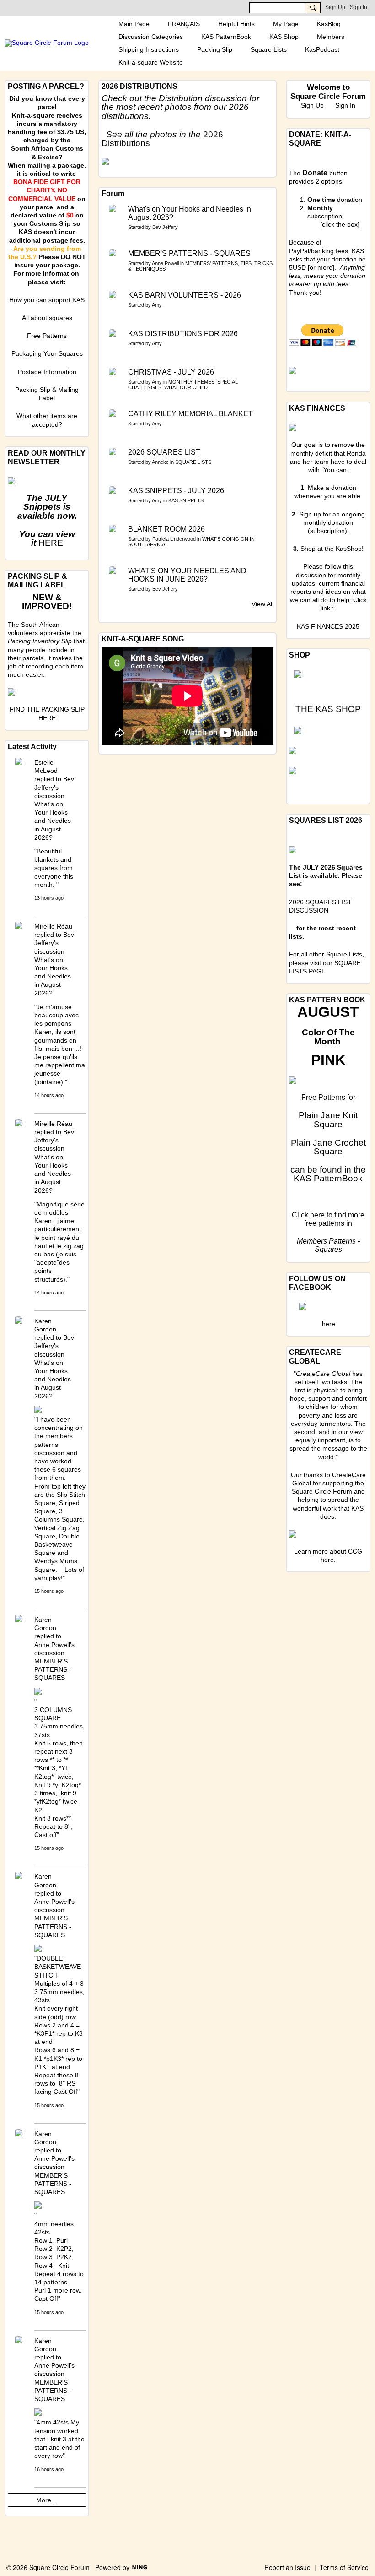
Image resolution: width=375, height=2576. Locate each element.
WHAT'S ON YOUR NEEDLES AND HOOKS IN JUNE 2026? (187, 575)
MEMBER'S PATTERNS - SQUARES (189, 253)
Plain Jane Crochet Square (328, 1147)
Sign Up (335, 7)
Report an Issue (287, 2567)
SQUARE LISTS (193, 462)
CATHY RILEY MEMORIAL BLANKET (190, 414)
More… (47, 2500)
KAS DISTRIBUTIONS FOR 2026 (183, 334)
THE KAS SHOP (328, 709)
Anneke (160, 462)
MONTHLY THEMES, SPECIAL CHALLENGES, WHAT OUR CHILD (183, 385)
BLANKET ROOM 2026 (166, 529)
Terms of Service (344, 2567)
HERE (51, 543)
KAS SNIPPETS (186, 500)
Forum (113, 193)
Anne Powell (165, 263)
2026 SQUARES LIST (164, 452)
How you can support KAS (47, 300)
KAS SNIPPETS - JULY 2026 (176, 491)
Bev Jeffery (165, 227)
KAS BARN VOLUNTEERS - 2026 (185, 295)
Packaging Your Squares (47, 353)
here (317, 1215)
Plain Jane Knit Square (328, 1120)
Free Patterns (47, 336)
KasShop (349, 549)
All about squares (47, 318)
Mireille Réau (53, 926)
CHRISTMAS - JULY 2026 (171, 372)
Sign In (359, 7)
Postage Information (47, 372)
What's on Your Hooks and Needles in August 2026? (190, 213)
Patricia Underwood (174, 539)
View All (262, 604)
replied (44, 779)
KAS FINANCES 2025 (328, 626)
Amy (157, 305)
